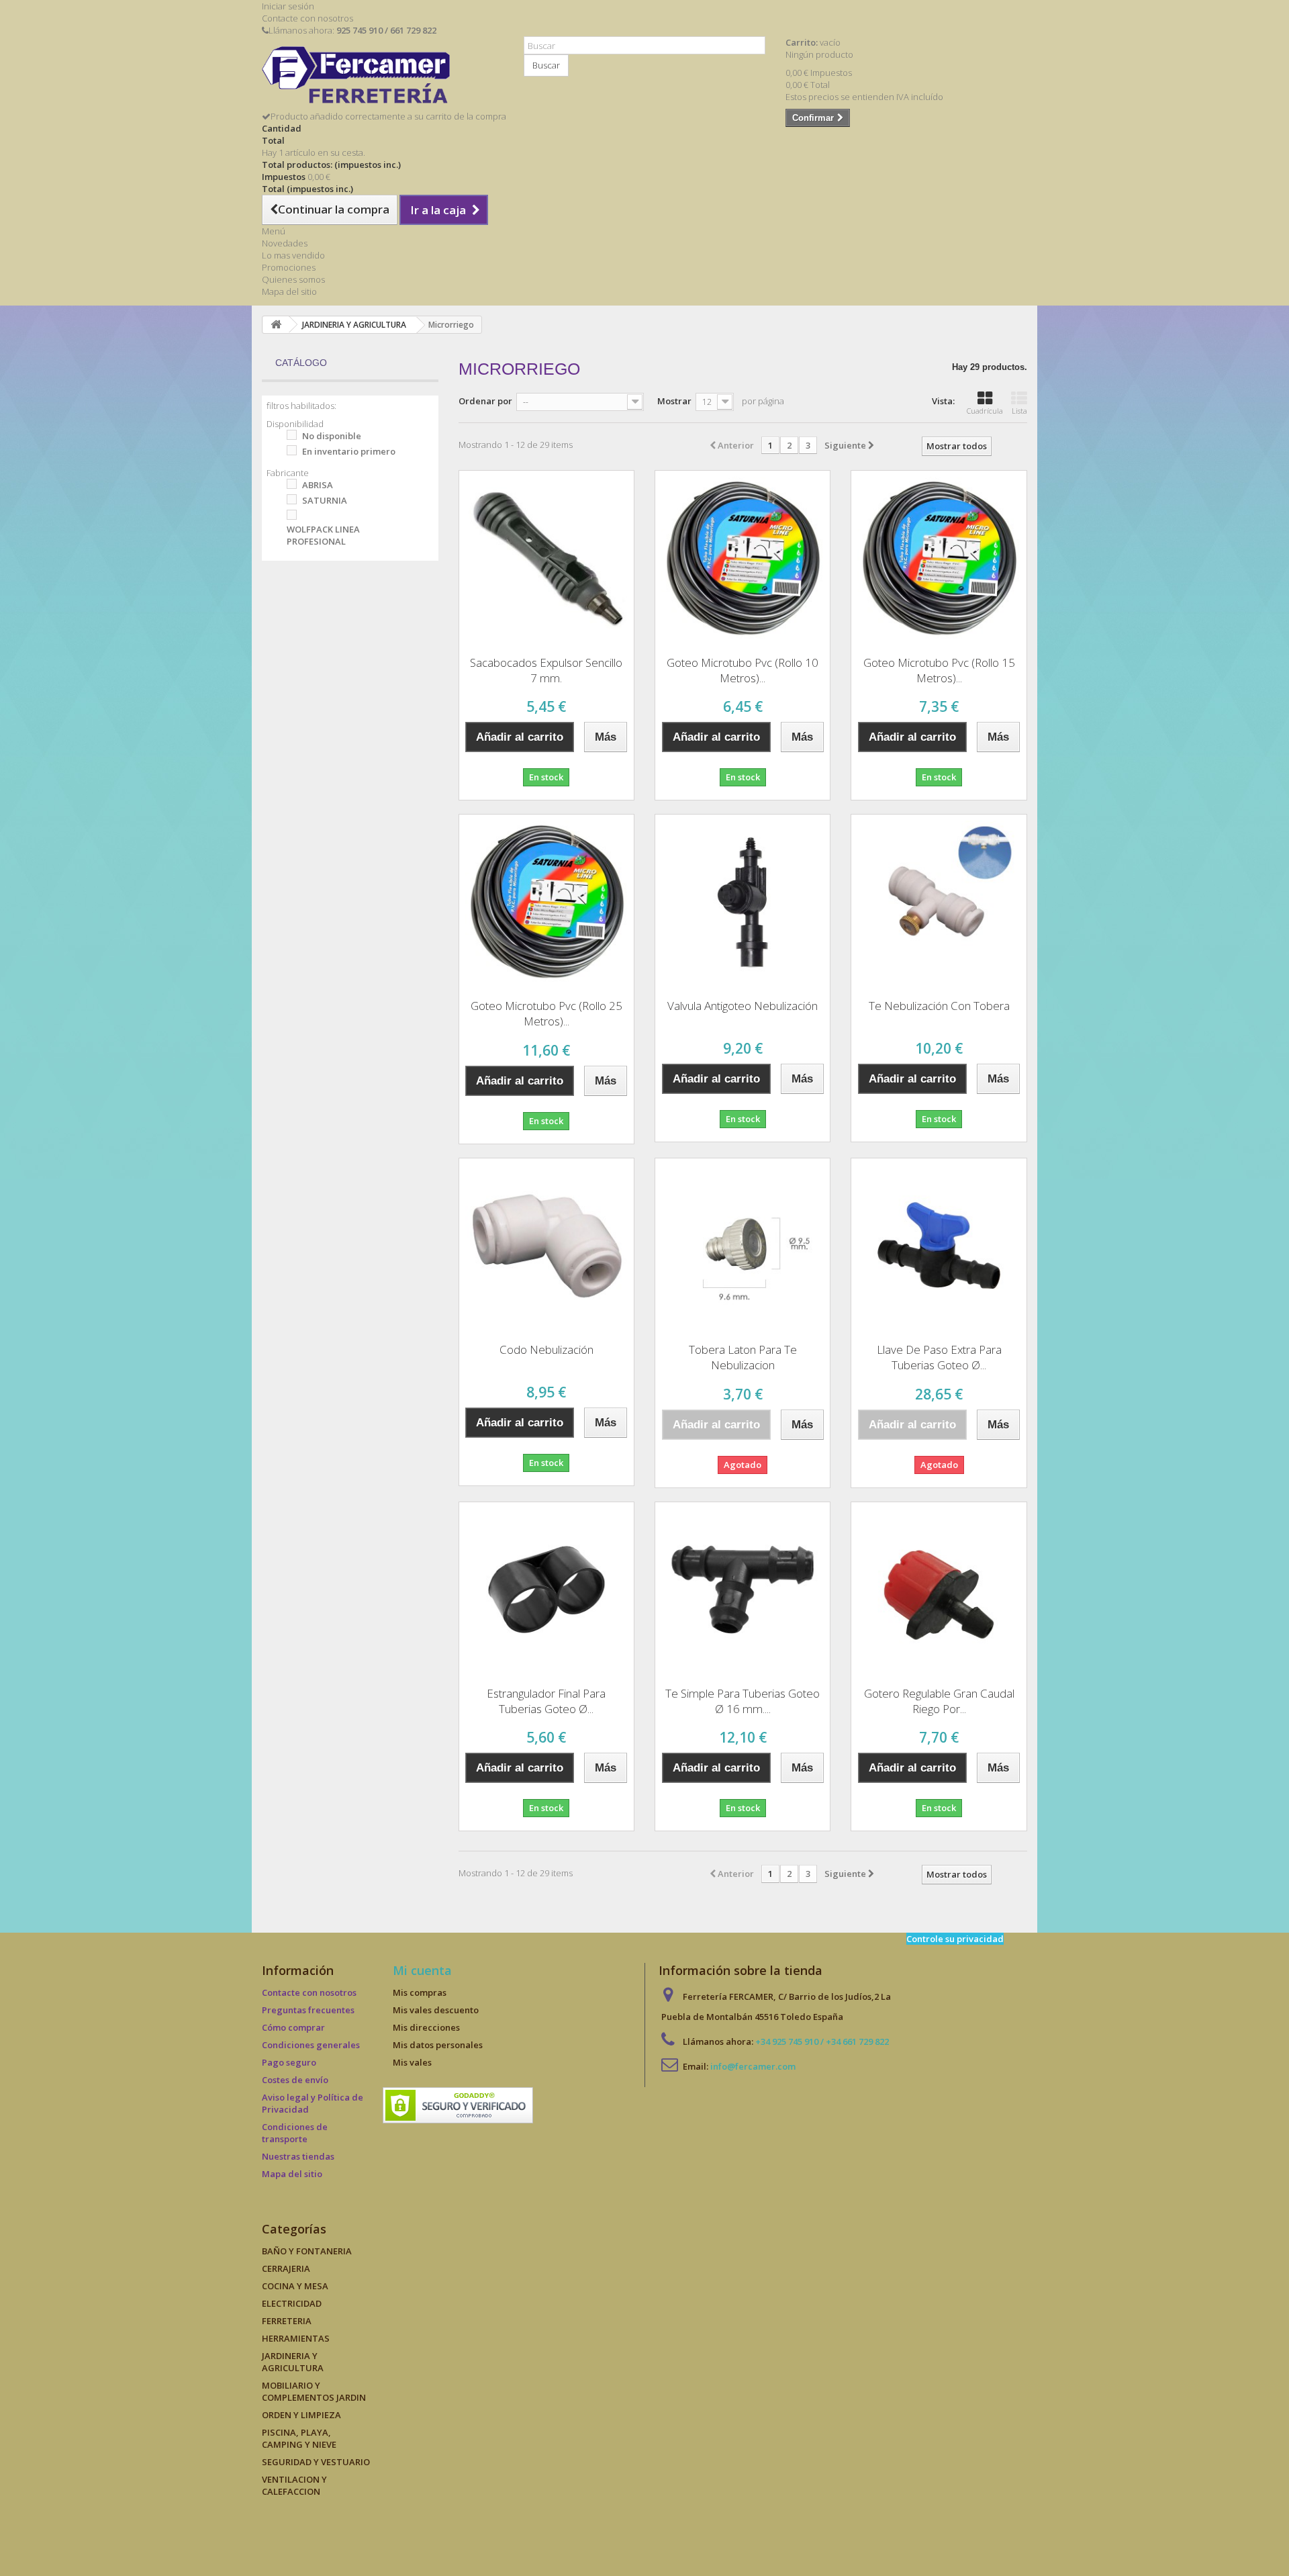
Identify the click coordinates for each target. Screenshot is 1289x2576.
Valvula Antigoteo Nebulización (743, 1006)
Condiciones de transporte (295, 2133)
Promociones (289, 267)
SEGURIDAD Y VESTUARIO (316, 2462)
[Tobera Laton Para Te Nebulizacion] (743, 1246)
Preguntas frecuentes (308, 2010)
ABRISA (318, 485)
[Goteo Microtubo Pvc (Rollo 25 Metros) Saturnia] (546, 902)
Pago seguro (289, 2062)
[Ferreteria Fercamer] (383, 78)
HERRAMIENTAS (296, 2338)
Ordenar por (485, 401)
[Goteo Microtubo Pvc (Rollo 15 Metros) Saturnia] (939, 558)
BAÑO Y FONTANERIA (307, 2251)
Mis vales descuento (436, 2010)
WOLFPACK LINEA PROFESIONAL (323, 535)
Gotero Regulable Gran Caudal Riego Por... (939, 1701)
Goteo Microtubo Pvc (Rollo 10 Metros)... (743, 670)
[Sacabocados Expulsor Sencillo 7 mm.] (546, 558)
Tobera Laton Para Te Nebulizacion (743, 1357)
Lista (1019, 411)
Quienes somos (293, 279)
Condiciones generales (311, 2045)
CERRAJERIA (286, 2268)
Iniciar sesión (288, 6)
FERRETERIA (287, 2321)
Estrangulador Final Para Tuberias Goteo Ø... (546, 1701)
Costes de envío (295, 2080)
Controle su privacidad (955, 1939)
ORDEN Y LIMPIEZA (301, 2415)
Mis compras (420, 1992)
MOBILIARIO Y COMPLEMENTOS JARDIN (314, 2391)
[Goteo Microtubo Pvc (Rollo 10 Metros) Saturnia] (743, 558)
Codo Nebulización (546, 1349)
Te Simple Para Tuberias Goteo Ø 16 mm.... (743, 1701)
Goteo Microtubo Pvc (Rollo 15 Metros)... (939, 670)
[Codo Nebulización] (546, 1246)
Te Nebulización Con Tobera (939, 1006)
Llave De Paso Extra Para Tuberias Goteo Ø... (939, 1357)
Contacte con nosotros (307, 18)
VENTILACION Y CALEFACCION (294, 2485)
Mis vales (412, 2062)
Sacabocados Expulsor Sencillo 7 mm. (546, 670)
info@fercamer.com (753, 2066)
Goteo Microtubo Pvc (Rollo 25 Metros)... (546, 1013)
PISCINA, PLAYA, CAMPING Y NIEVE (299, 2438)
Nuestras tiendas (298, 2156)
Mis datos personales (438, 2045)
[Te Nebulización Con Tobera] (939, 902)
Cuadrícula (985, 411)
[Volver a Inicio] (276, 325)
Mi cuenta (422, 1970)
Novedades (285, 243)
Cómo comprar (293, 2027)
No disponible (332, 436)
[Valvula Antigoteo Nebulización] (743, 902)
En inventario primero (349, 451)
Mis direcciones (426, 2027)
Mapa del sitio (289, 291)
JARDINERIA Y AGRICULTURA (293, 2362)
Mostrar (674, 401)
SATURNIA (325, 500)
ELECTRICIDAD (292, 2303)
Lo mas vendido (293, 255)
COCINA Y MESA (295, 2286)
